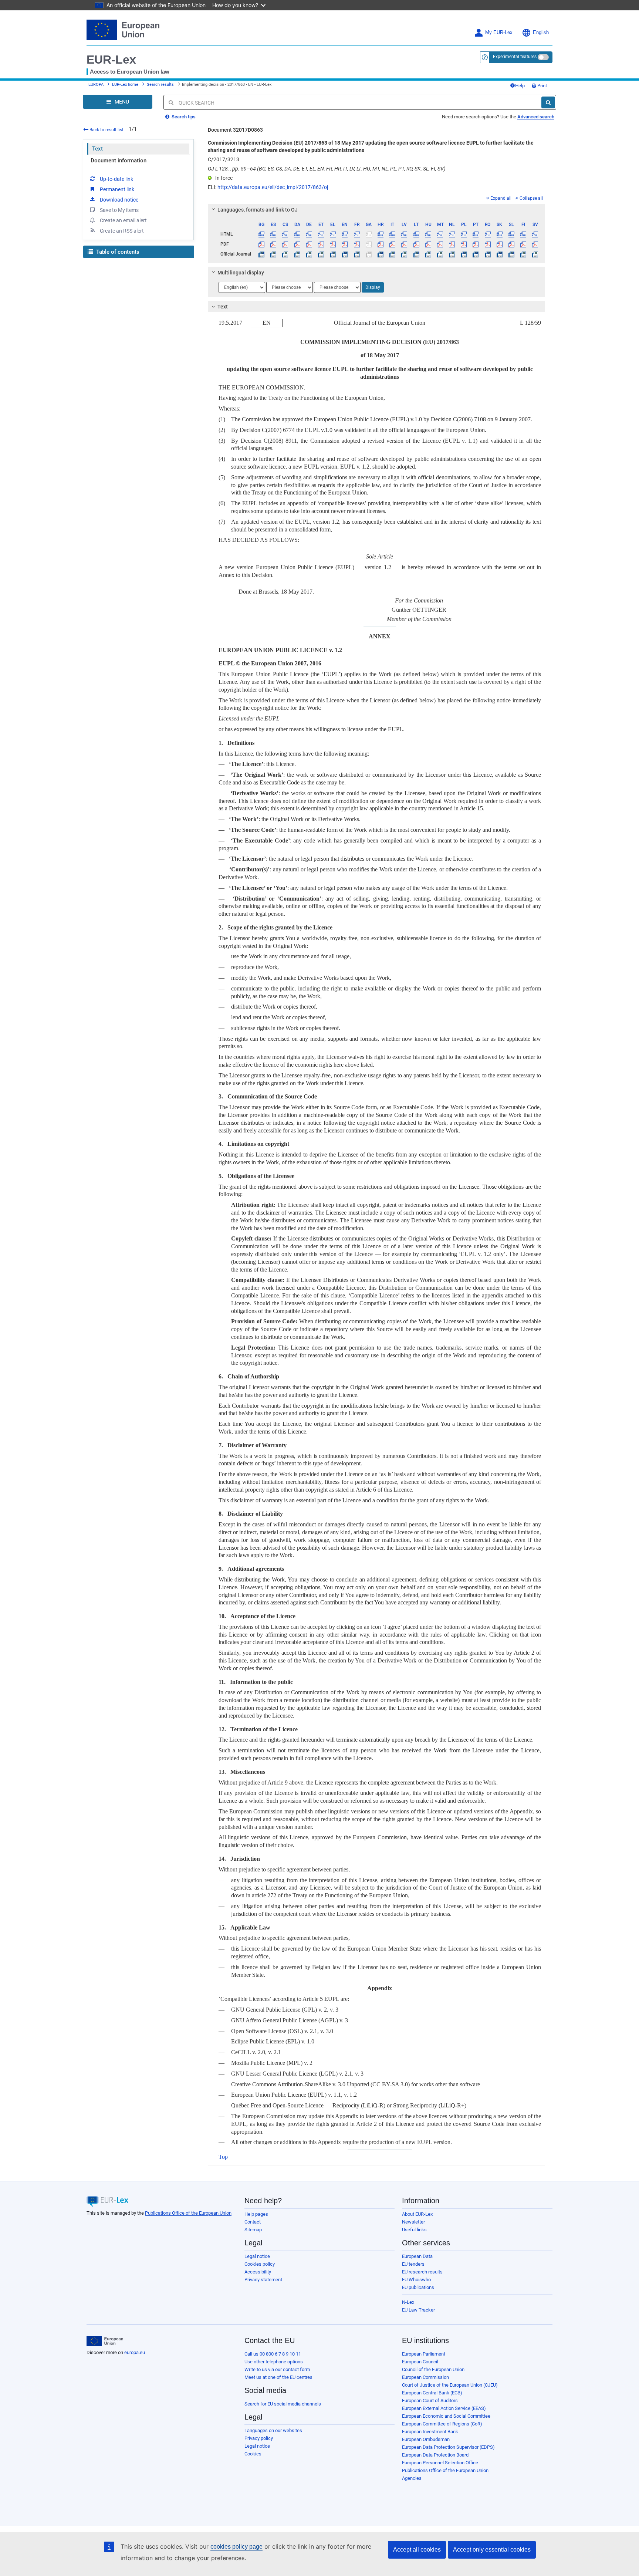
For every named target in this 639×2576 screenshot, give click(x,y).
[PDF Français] (357, 244)
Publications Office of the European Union (188, 2213)
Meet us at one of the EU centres (278, 2377)
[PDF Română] (488, 244)
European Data (417, 2256)
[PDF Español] (273, 244)
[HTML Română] (488, 234)
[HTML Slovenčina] (499, 234)
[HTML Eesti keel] (321, 234)
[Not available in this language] (368, 234)
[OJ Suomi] (523, 254)
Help (520, 86)
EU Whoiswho (416, 2280)
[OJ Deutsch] (309, 254)
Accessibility (258, 2272)
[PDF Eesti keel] (321, 244)
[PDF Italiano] (393, 244)
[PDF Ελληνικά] (333, 244)
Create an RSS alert (122, 231)
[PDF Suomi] (523, 244)
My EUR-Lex (499, 33)
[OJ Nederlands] (452, 254)
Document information (119, 161)
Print (542, 86)
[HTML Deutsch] (309, 234)
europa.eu (135, 2352)
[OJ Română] (488, 254)
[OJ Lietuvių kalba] (416, 254)
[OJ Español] (273, 254)
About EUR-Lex (417, 2214)
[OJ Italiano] (393, 254)
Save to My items (119, 210)
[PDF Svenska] (535, 244)
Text (97, 149)
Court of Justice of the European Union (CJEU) (450, 2385)
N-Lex (408, 2302)
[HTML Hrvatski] (380, 234)
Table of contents (117, 252)
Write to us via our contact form (277, 2369)
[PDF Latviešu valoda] (404, 244)
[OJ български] (262, 254)
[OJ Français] (357, 254)
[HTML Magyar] (428, 234)
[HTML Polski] (464, 234)
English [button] (541, 33)
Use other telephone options (274, 2362)
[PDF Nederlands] (452, 244)
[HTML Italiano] (393, 234)
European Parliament (424, 2354)
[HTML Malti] (440, 234)
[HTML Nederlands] (452, 234)
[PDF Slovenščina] (511, 244)
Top (223, 2157)
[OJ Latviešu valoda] (404, 254)
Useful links (414, 2230)
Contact (253, 2222)
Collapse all (531, 198)
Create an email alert (123, 220)
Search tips (183, 117)
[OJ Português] (476, 254)
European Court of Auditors (430, 2401)
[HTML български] (262, 234)
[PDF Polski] (464, 244)
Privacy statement (263, 2280)
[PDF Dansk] (297, 244)
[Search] (548, 102)
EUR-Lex (111, 60)
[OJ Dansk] (297, 254)
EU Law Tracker (418, 2310)
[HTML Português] (476, 234)
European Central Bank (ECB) (432, 2393)
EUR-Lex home (125, 85)
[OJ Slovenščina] (511, 254)
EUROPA (96, 85)
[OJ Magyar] (428, 254)
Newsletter (413, 2222)
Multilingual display (241, 273)
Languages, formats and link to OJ (258, 210)
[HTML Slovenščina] (511, 234)
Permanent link (117, 189)
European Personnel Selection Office (440, 2463)
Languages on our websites (273, 2430)
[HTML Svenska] (535, 234)
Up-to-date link (116, 179)
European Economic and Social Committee (446, 2416)
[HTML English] (345, 234)
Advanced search (536, 117)
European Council (420, 2362)
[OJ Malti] (440, 254)
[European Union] (105, 2341)
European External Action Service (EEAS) (444, 2408)
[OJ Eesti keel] (321, 254)
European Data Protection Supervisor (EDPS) (448, 2447)
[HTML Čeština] (285, 234)
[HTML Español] (273, 234)
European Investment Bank (430, 2432)
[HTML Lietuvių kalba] (416, 234)
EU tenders (413, 2264)
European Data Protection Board (435, 2455)
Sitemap (253, 2230)
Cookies (253, 2454)
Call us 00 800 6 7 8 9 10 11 (273, 2354)
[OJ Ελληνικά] (333, 254)
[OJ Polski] (464, 254)
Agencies (412, 2478)
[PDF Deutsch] (309, 244)
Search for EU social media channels (283, 2404)
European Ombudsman (426, 2439)
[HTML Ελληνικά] (333, 234)
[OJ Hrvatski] (380, 254)
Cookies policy (260, 2264)
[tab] (377, 210)
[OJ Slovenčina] (499, 254)
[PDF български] (262, 244)
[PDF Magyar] (428, 244)
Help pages (256, 2214)
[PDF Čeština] (285, 244)
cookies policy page (236, 2547)
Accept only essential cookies (492, 2550)
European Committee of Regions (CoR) (442, 2424)
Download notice (119, 200)
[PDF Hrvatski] (380, 244)
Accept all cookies (417, 2550)
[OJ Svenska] (535, 254)
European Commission (425, 2377)
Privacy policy (259, 2438)
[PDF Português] (476, 244)
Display (373, 287)
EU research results (422, 2272)
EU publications (418, 2287)
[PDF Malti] (440, 244)
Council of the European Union (433, 2369)
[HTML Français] (357, 234)
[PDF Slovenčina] (499, 244)
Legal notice (257, 2256)
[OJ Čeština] (285, 254)
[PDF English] (345, 244)
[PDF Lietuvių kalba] (416, 244)
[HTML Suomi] (523, 234)
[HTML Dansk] (297, 234)
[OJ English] (345, 254)
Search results (160, 85)
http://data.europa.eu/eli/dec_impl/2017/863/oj (273, 187)
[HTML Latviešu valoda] (404, 234)
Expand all (501, 198)
